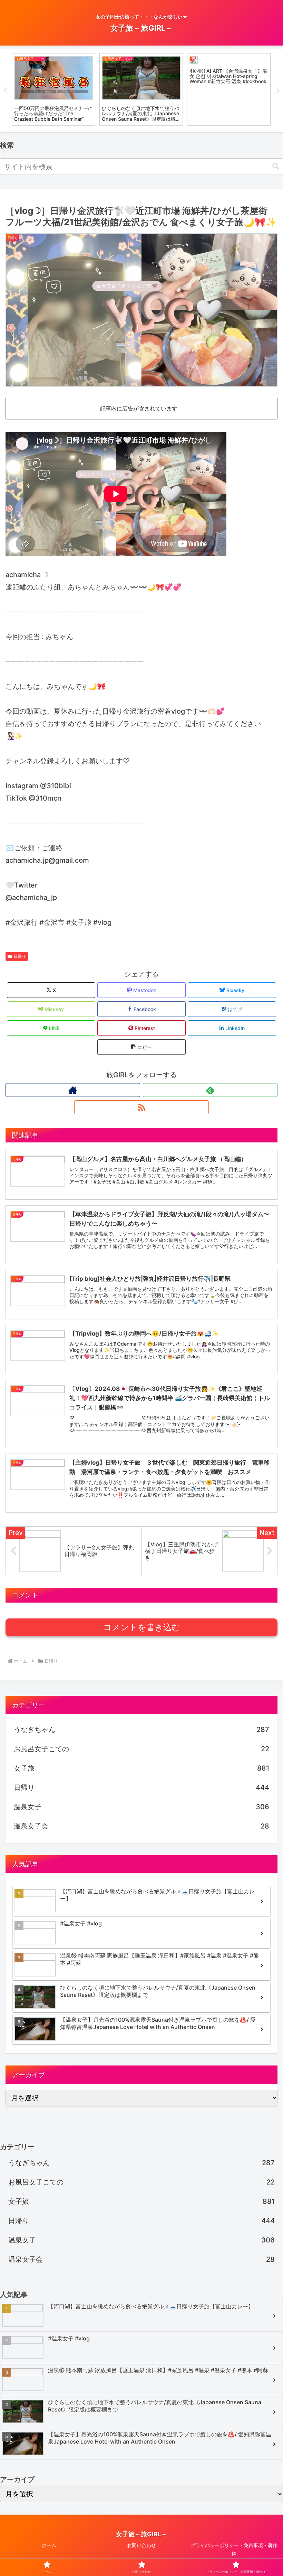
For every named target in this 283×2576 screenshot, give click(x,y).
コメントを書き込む (142, 1627)
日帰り (20, 956)
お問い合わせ (141, 2545)
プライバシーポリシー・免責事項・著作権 (234, 2549)
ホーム (49, 2545)
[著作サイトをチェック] (73, 1090)
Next (278, 90)
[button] (276, 166)
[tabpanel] (53, 89)
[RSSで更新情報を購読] (141, 1107)
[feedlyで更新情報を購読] (210, 1090)
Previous (5, 90)
